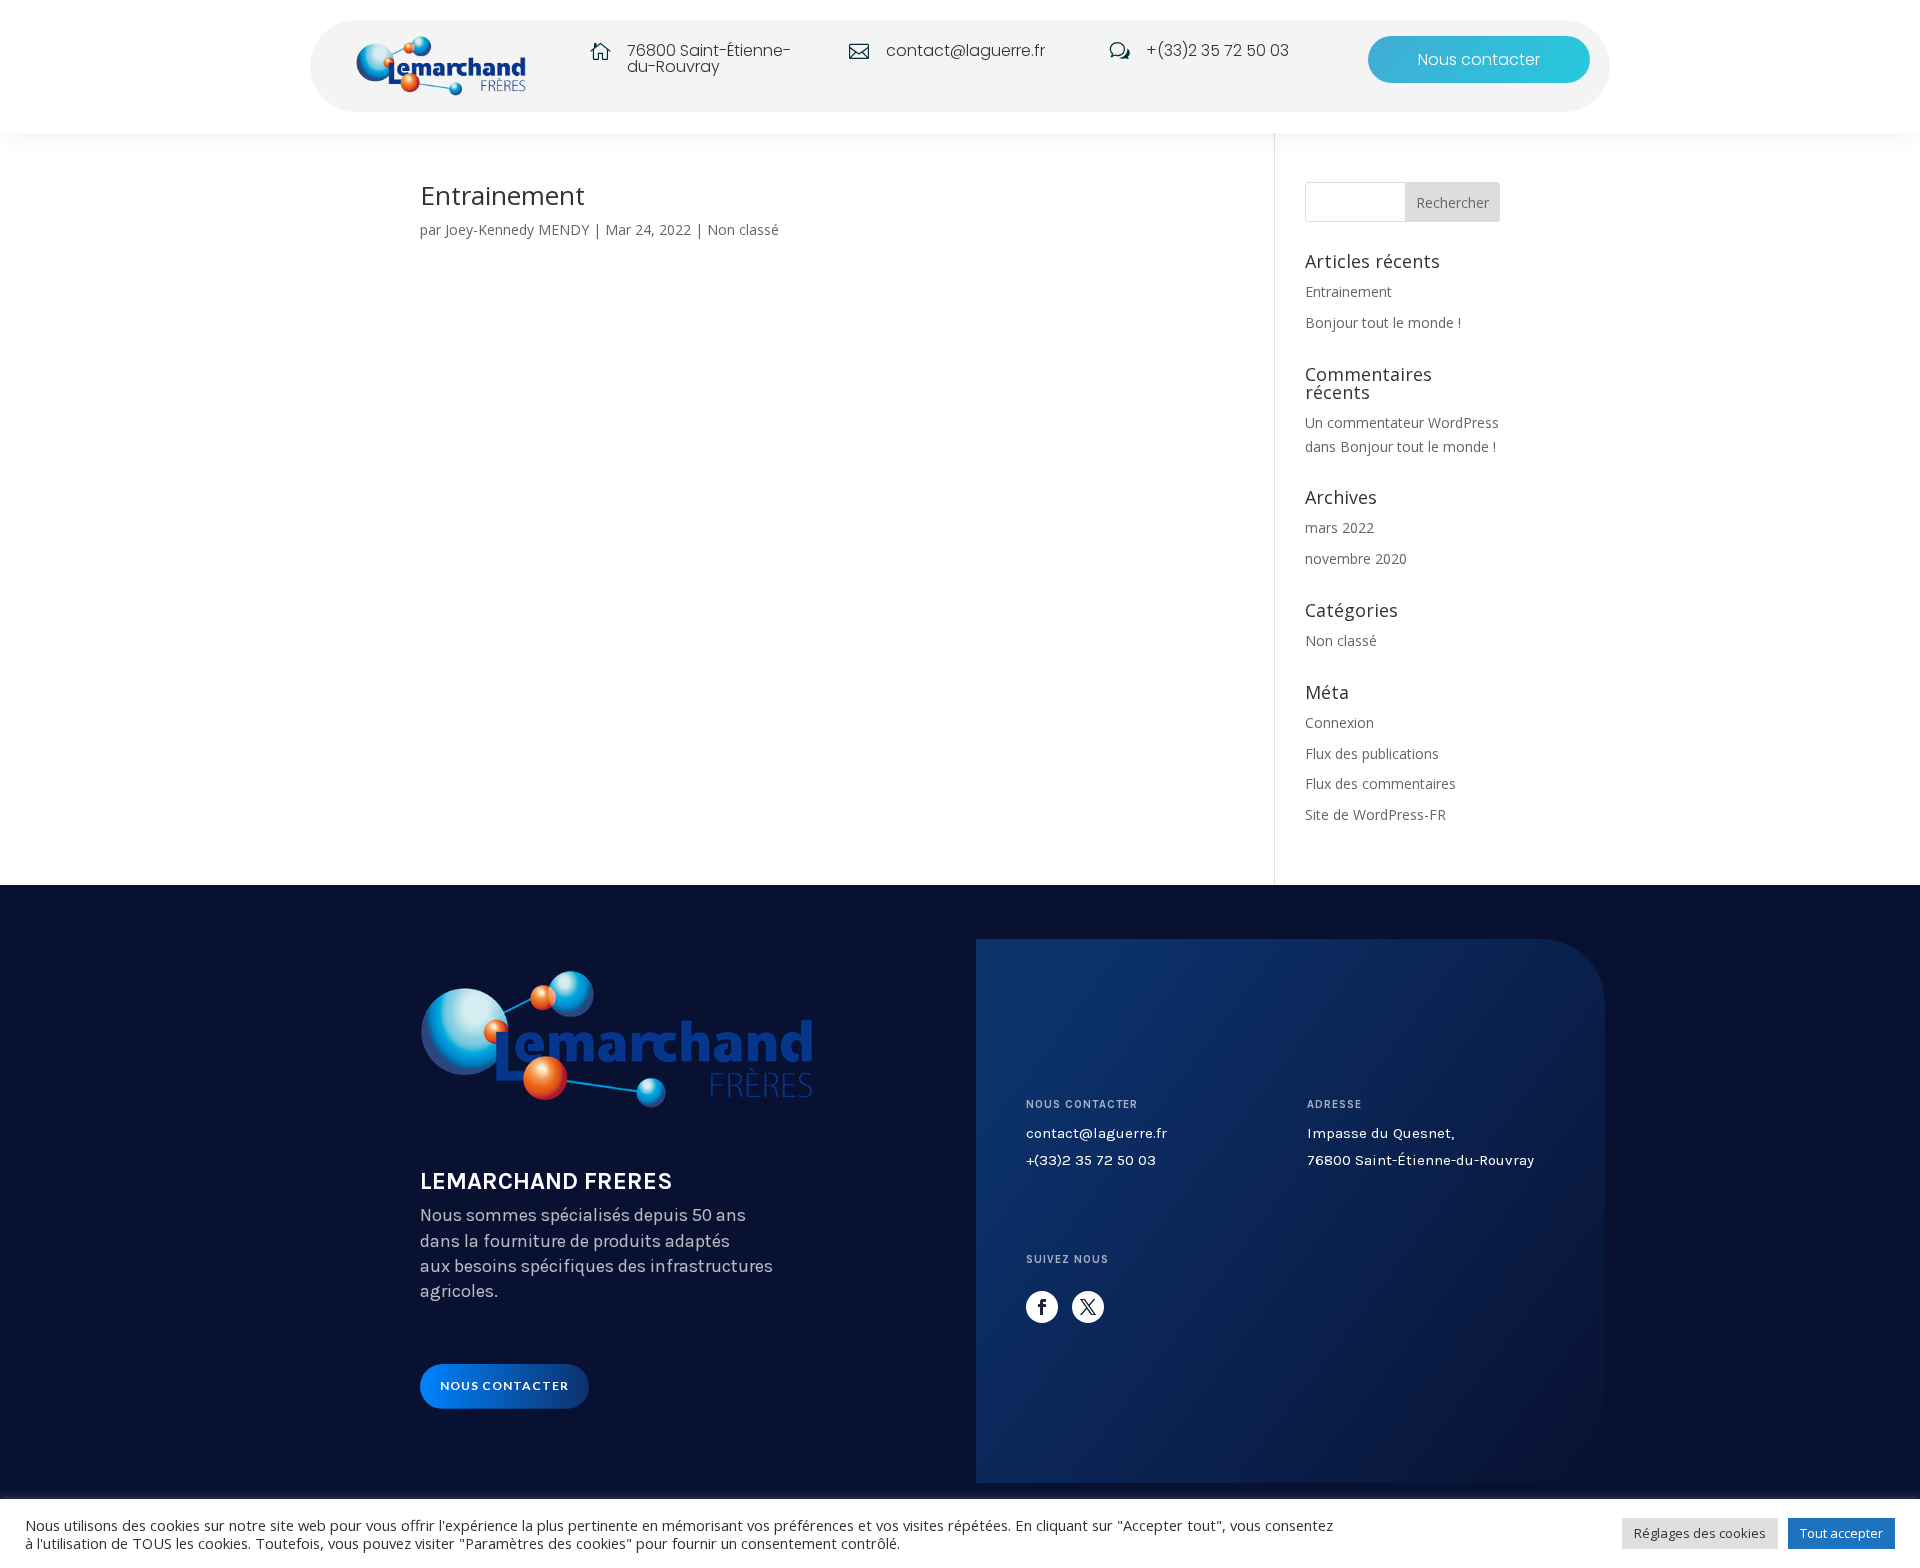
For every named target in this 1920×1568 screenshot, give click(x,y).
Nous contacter (1479, 59)
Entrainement (502, 195)
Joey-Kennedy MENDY (517, 229)
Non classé (743, 229)
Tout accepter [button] (1841, 1533)
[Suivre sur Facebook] (1042, 1307)
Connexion (1339, 722)
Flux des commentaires (1380, 783)
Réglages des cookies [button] (1700, 1533)
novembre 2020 (1356, 558)
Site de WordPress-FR (1375, 814)
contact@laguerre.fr (1096, 1133)
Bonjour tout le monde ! (1383, 322)
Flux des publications (1372, 753)
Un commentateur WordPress (1402, 422)
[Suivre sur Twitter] (1088, 1307)
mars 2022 (1339, 527)
